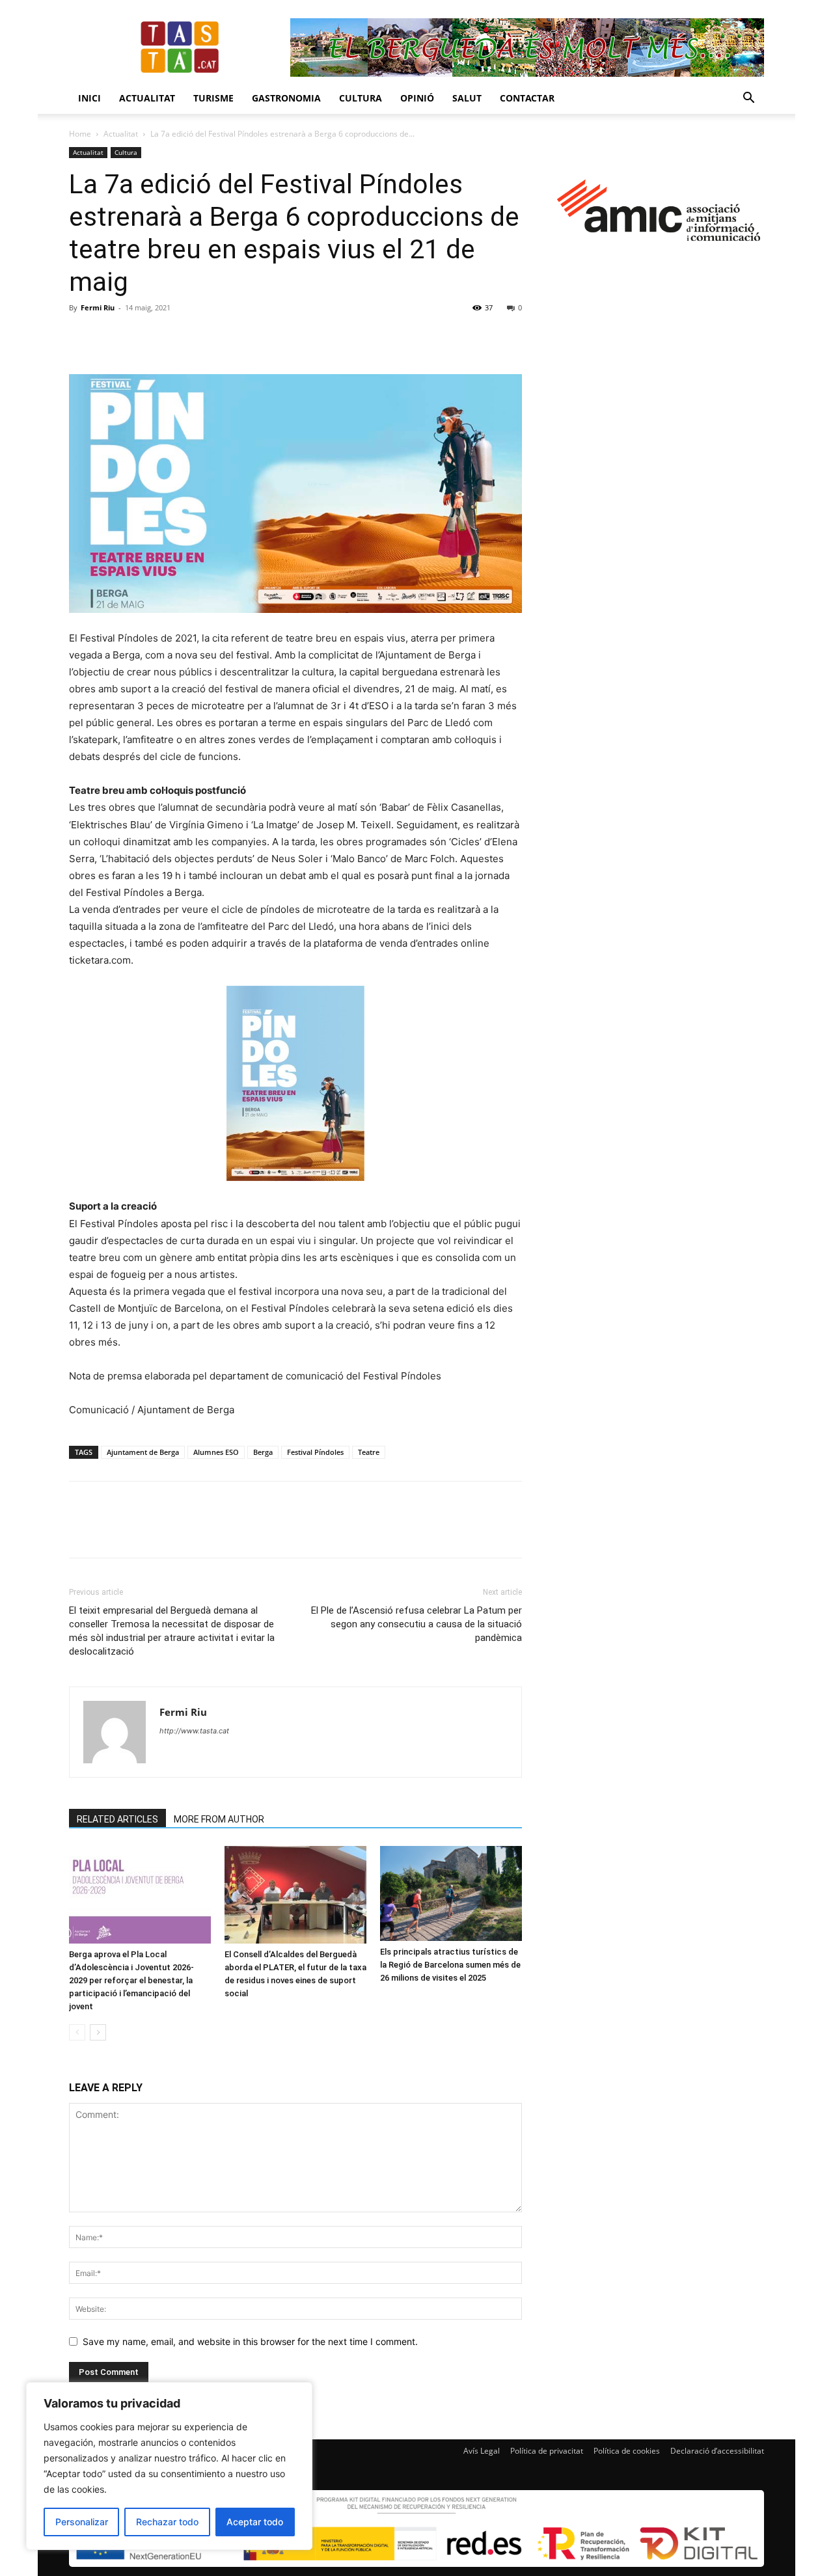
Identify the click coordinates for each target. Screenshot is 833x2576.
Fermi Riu (98, 307)
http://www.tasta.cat (194, 1731)
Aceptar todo (255, 2522)
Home (80, 134)
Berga (263, 1452)
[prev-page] (77, 2032)
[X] (112, 337)
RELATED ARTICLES (117, 1819)
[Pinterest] (142, 337)
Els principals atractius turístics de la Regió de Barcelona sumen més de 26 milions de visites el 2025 (450, 1965)
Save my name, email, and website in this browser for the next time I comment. (250, 2341)
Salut (467, 98)
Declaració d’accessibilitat (717, 2451)
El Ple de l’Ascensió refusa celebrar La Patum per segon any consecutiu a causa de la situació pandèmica (416, 1624)
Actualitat (147, 98)
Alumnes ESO (216, 1452)
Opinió (417, 98)
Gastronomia (286, 98)
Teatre (369, 1452)
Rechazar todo (167, 2522)
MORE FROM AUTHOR (219, 1819)
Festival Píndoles (315, 1452)
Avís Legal (482, 2451)
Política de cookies (627, 2451)
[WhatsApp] (172, 337)
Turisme (213, 98)
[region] (169, 2466)
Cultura (361, 98)
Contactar (527, 98)
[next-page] (98, 2032)
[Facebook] (82, 337)
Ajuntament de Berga (143, 1452)
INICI (89, 98)
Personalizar (82, 2522)
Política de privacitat (547, 2451)
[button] (748, 99)
